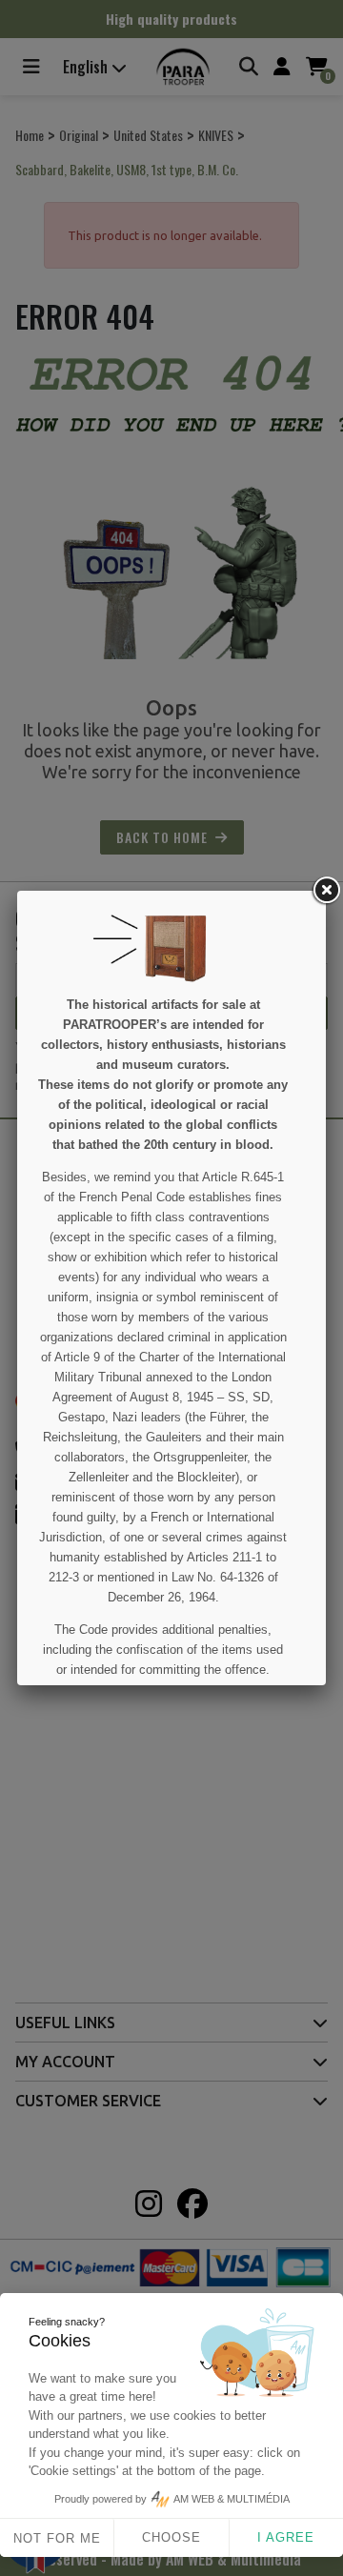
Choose (171, 2537)
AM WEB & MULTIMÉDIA (232, 2499)
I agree (286, 2537)
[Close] (326, 891)
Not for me (57, 2538)
